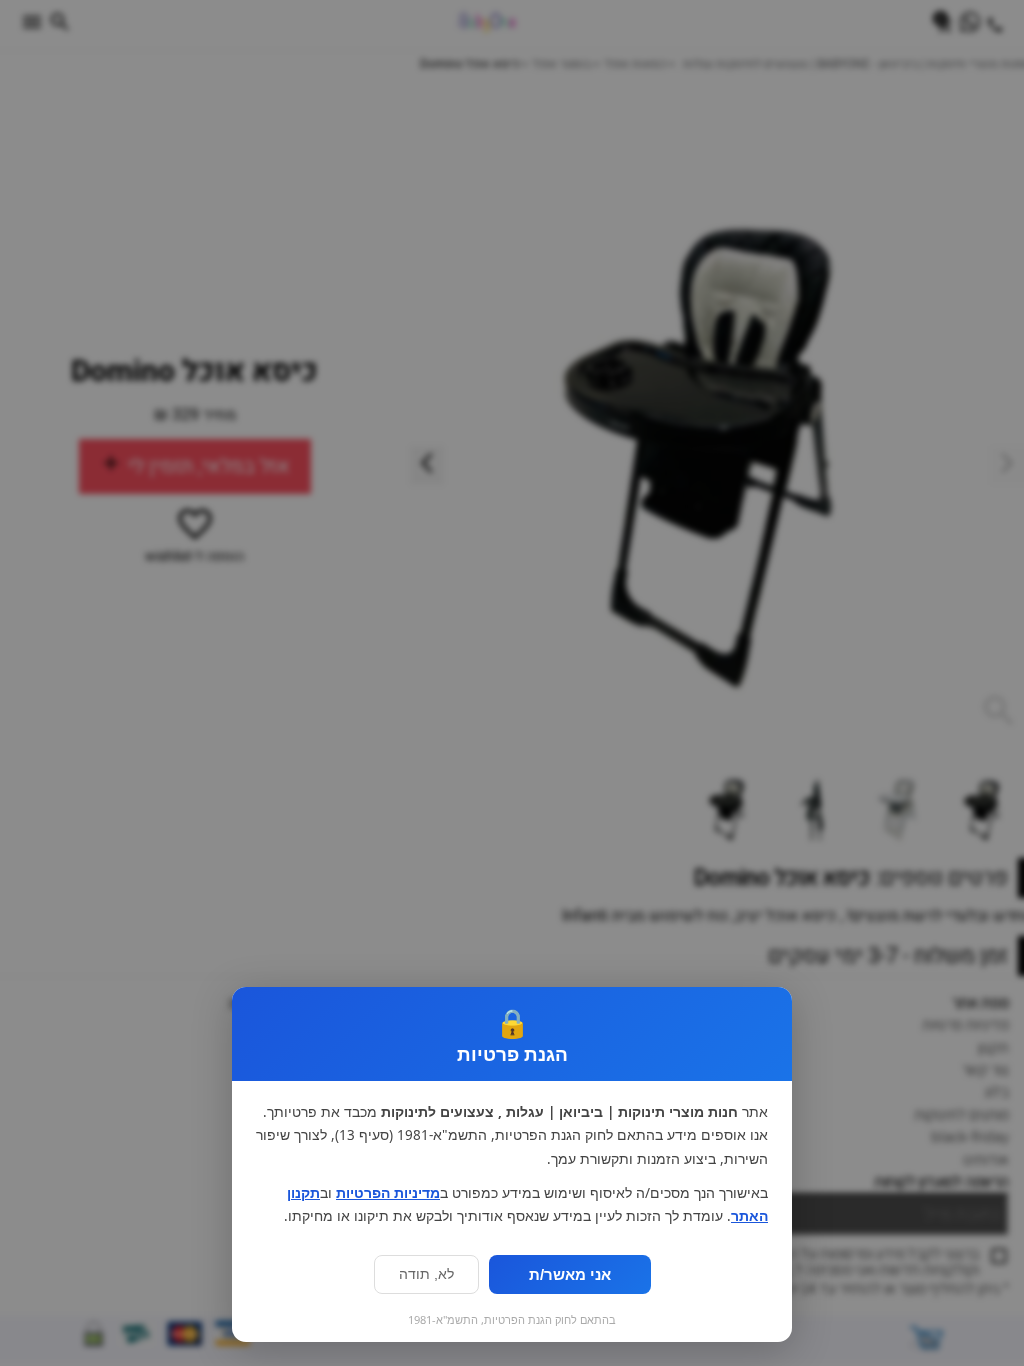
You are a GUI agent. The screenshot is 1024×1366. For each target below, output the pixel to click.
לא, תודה (426, 1274)
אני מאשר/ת (570, 1274)
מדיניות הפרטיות (388, 1193)
